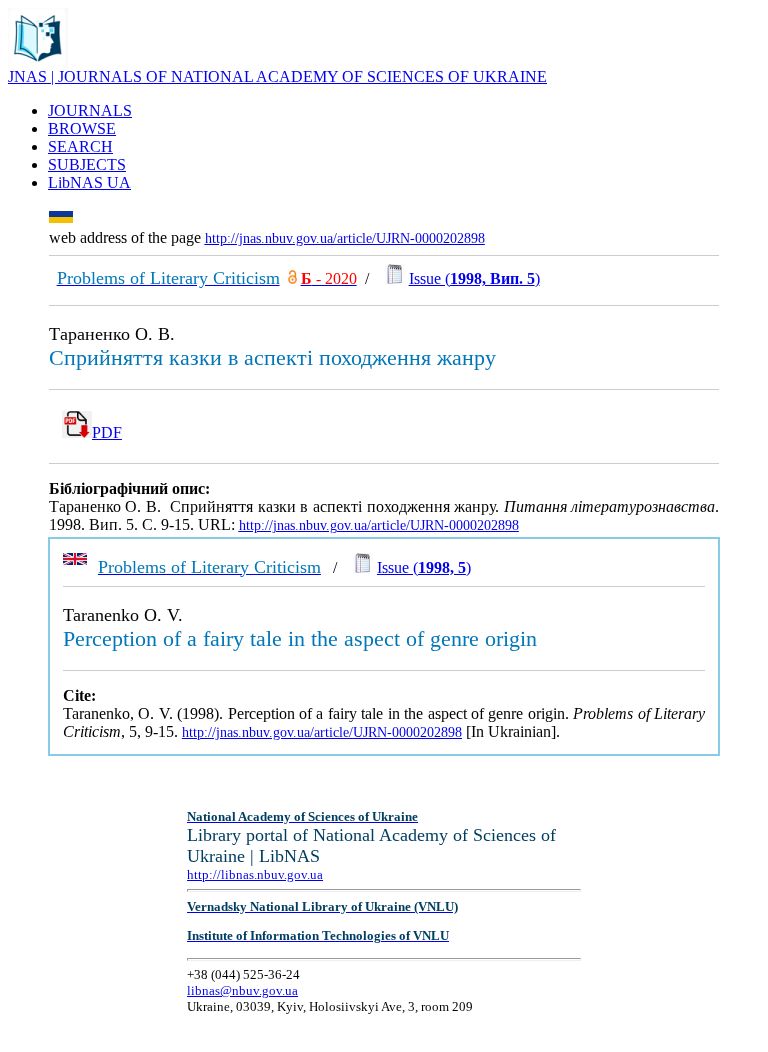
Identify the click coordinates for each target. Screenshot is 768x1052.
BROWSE (82, 128)
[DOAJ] (292, 278)
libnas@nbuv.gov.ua (242, 990)
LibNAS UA (89, 182)
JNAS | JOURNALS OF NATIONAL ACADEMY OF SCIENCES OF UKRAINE (277, 76)
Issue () (474, 278)
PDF (107, 432)
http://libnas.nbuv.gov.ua (255, 874)
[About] (38, 62)
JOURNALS (90, 110)
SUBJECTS (87, 164)
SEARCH (80, 146)
